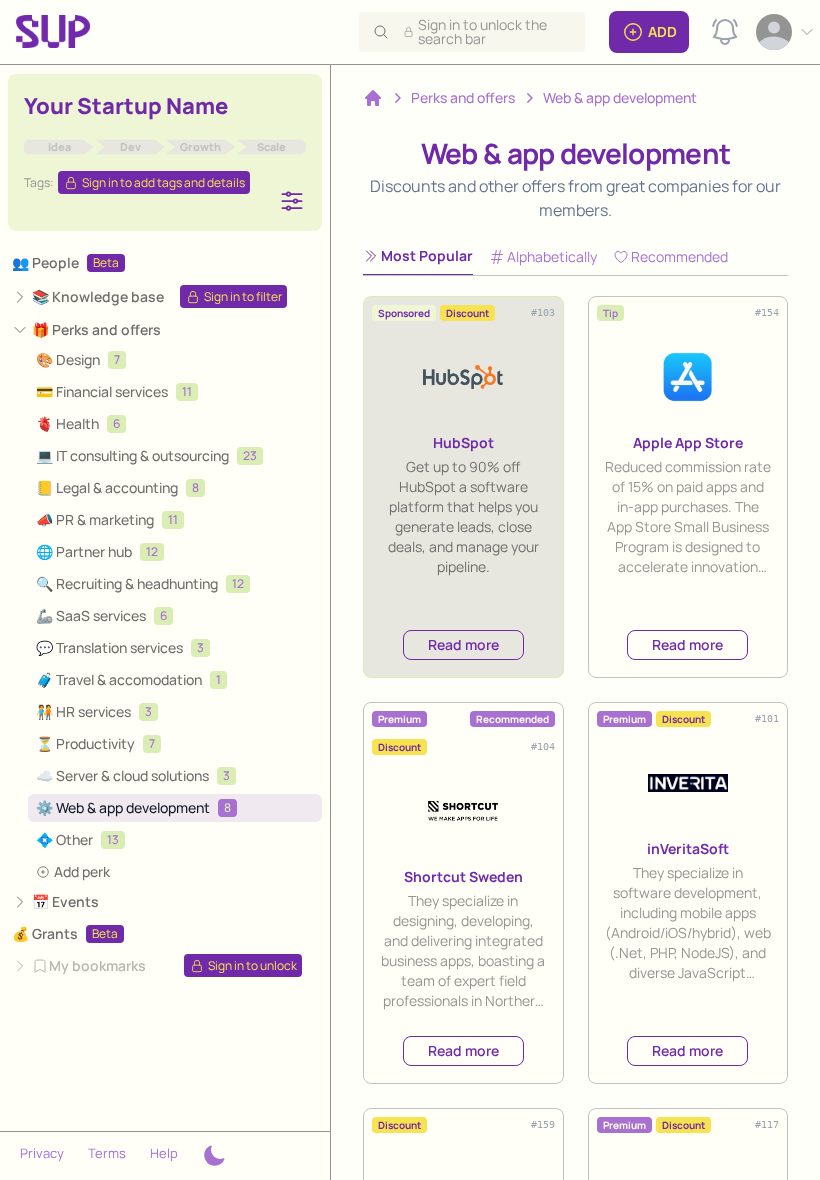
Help (164, 1153)
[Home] (373, 98)
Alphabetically (552, 256)
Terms (107, 1153)
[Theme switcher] (214, 1156)
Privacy (42, 1153)
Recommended (679, 256)
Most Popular (427, 255)
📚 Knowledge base (98, 296)
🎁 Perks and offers (96, 329)
